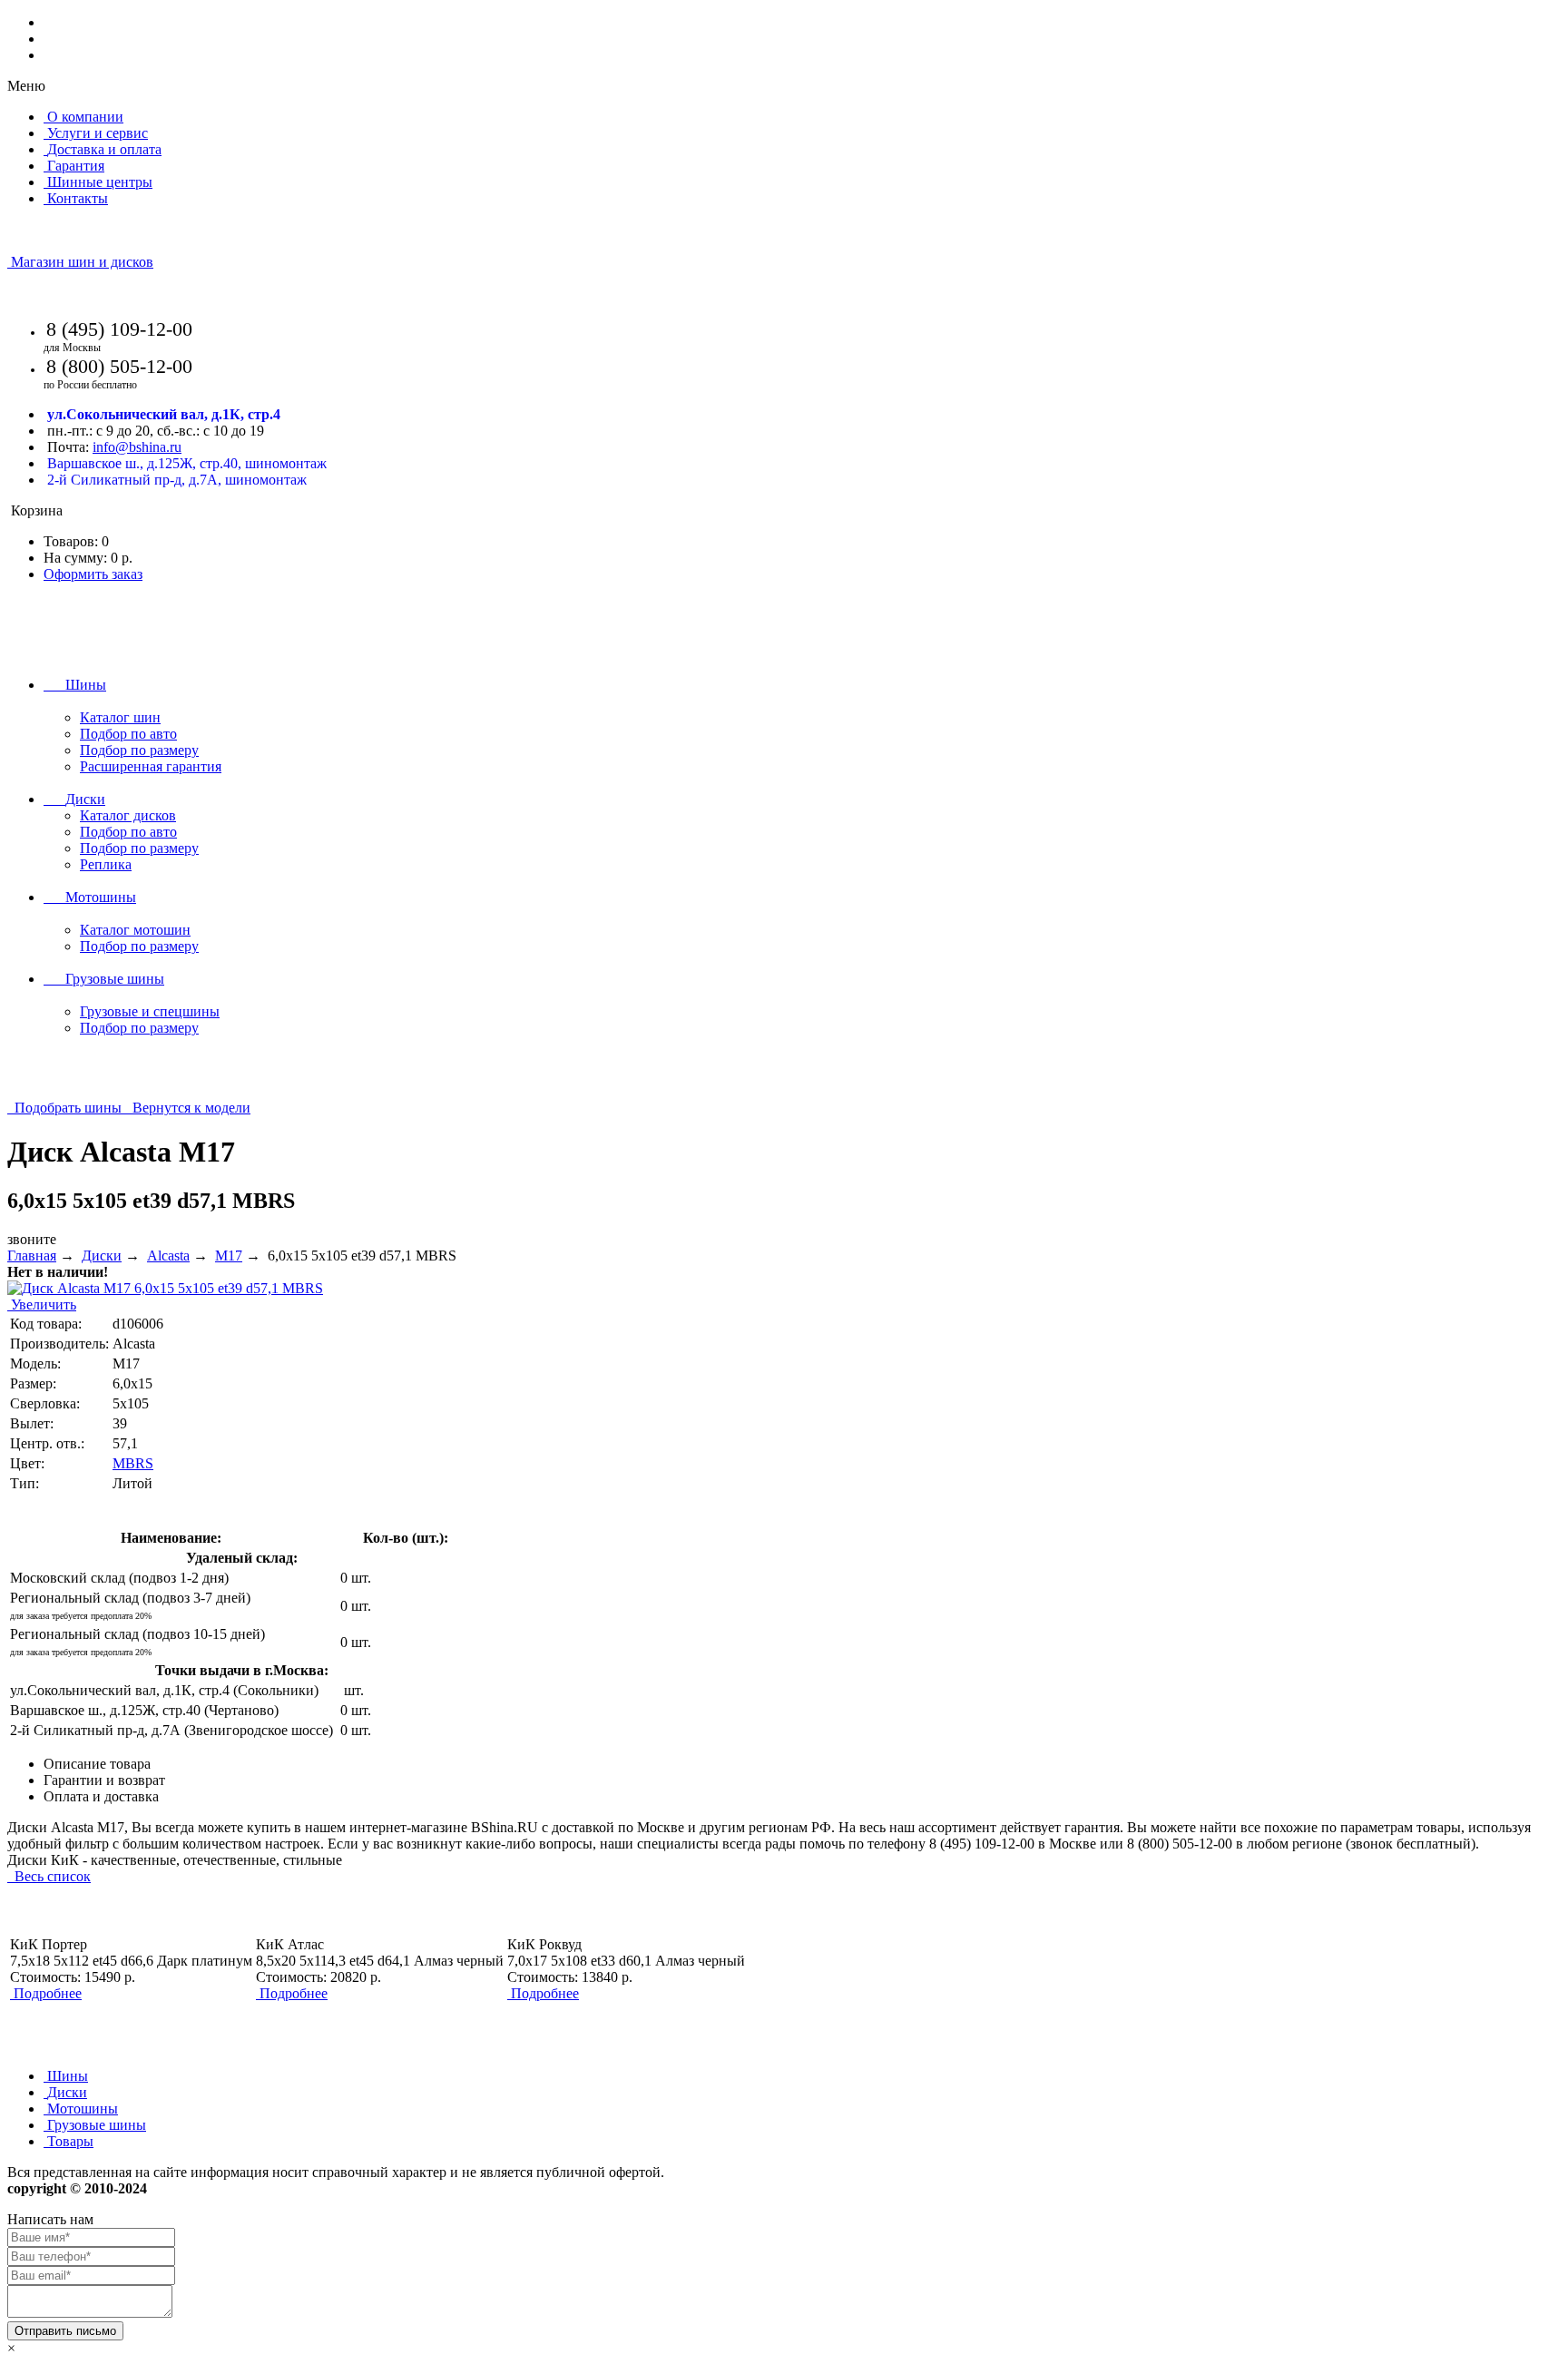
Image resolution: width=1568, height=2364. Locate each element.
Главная (32, 1256)
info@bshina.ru (137, 447)
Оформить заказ (93, 574)
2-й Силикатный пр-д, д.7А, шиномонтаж (177, 480)
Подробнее (48, 1993)
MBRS (133, 1463)
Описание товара (97, 1764)
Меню (26, 86)
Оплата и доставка (101, 1796)
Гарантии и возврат (104, 1780)
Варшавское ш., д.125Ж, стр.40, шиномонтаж (187, 463)
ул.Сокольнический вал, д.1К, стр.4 (164, 414)
